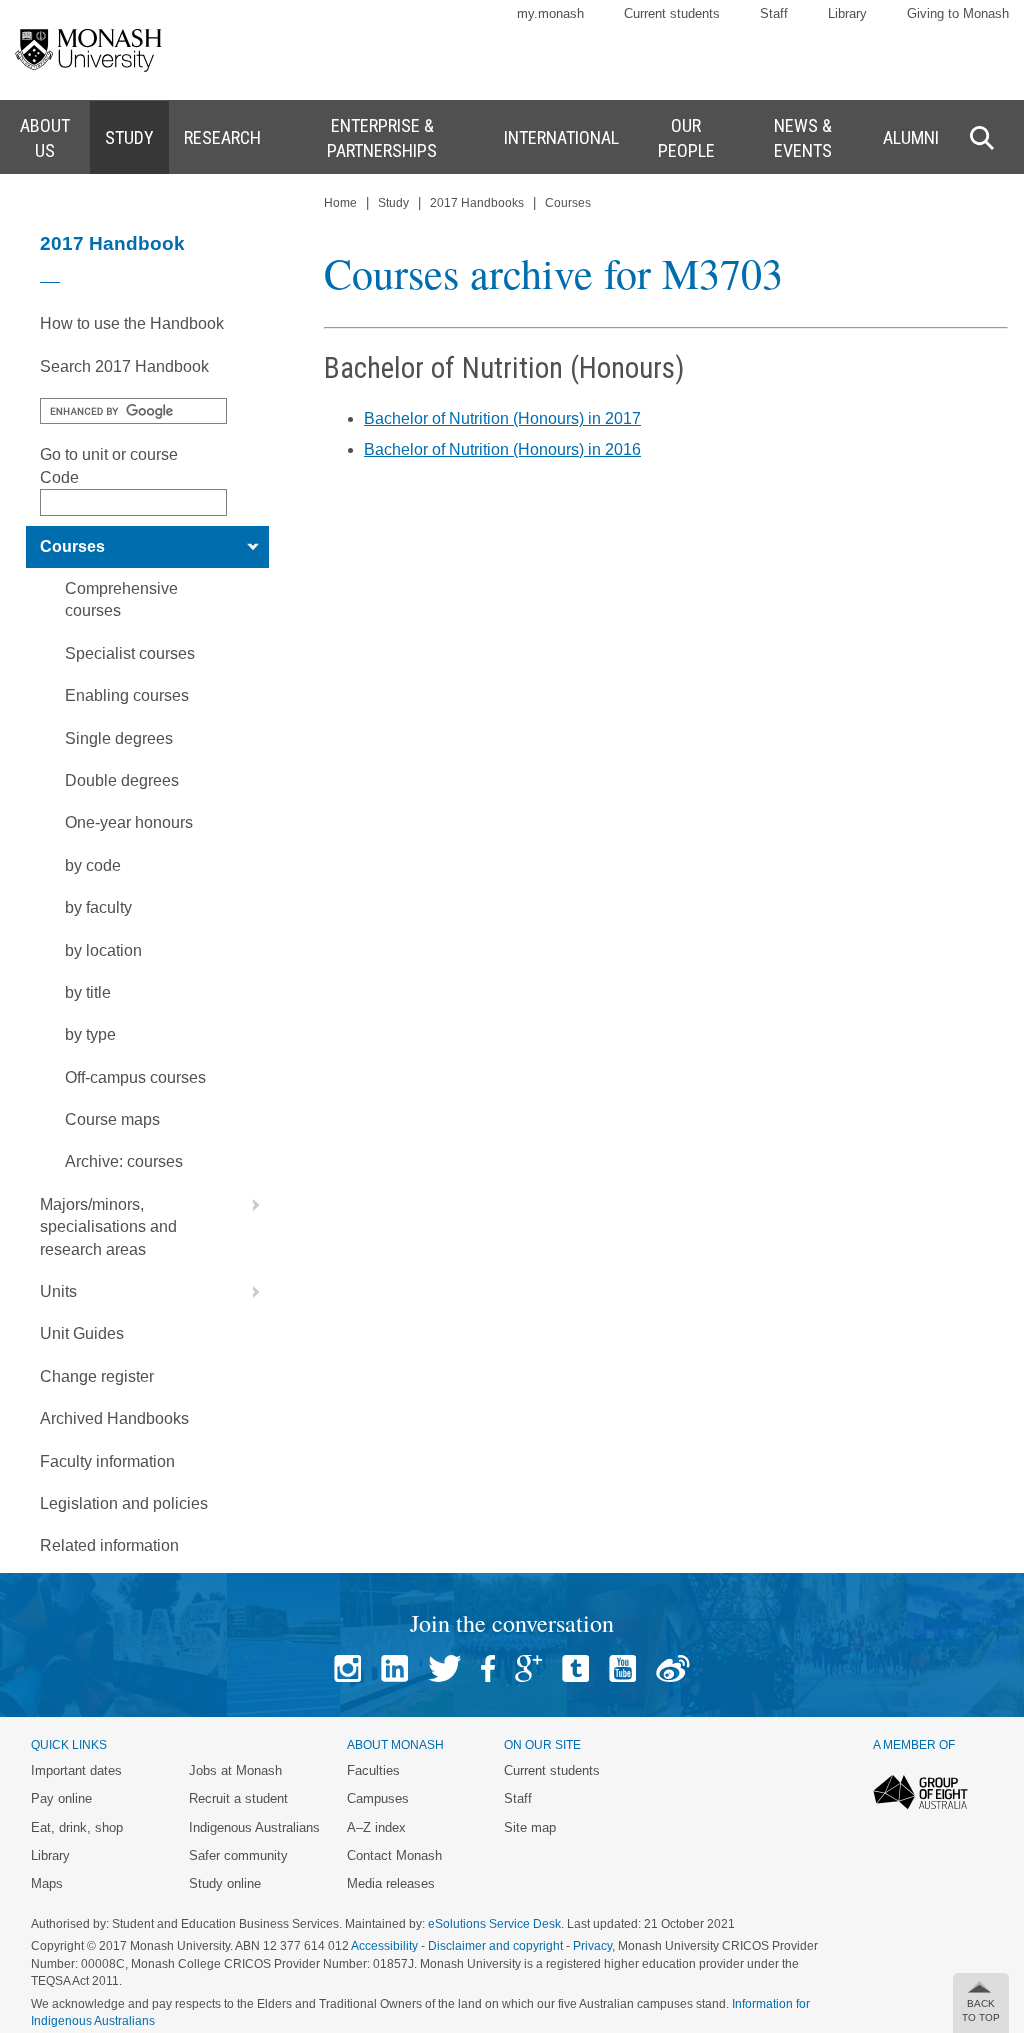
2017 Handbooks (477, 203)
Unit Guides (82, 1333)
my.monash (550, 13)
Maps (47, 1883)
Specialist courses (130, 653)
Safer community (238, 1855)
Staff (774, 13)
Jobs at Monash (235, 1770)
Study (393, 203)
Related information (109, 1545)
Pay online (61, 1798)
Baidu (673, 1668)
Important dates (76, 1770)
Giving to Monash (958, 13)
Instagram (347, 1668)
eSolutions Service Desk (494, 1924)
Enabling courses (127, 695)
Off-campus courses (135, 1077)
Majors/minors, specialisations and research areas (108, 1227)
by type (90, 1034)
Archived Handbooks (114, 1418)
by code (93, 865)
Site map (530, 1827)
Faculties (373, 1770)
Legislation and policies (124, 1503)
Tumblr (575, 1668)
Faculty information (107, 1461)
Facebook (488, 1668)
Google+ (528, 1668)
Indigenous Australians (254, 1827)
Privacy (592, 1946)
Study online (225, 1883)
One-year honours (129, 822)
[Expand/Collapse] (248, 547)
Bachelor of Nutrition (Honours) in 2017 (502, 418)
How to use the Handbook (132, 323)
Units (58, 1291)
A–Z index (376, 1827)
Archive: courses (124, 1161)
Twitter (444, 1668)
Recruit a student (238, 1798)
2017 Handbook (112, 243)
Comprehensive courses (121, 599)
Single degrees (119, 738)
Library (847, 13)
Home (340, 203)
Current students (672, 13)
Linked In (394, 1668)
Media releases (391, 1883)
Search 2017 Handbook (124, 366)
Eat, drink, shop (77, 1827)
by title (88, 992)
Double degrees (122, 780)
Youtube (622, 1668)
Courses (72, 546)
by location (103, 950)
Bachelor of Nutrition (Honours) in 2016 (502, 449)
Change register (97, 1376)
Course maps (112, 1119)
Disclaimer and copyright (495, 1946)
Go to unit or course (109, 454)
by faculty (98, 907)
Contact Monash (394, 1855)
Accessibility (384, 1946)
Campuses (378, 1798)
